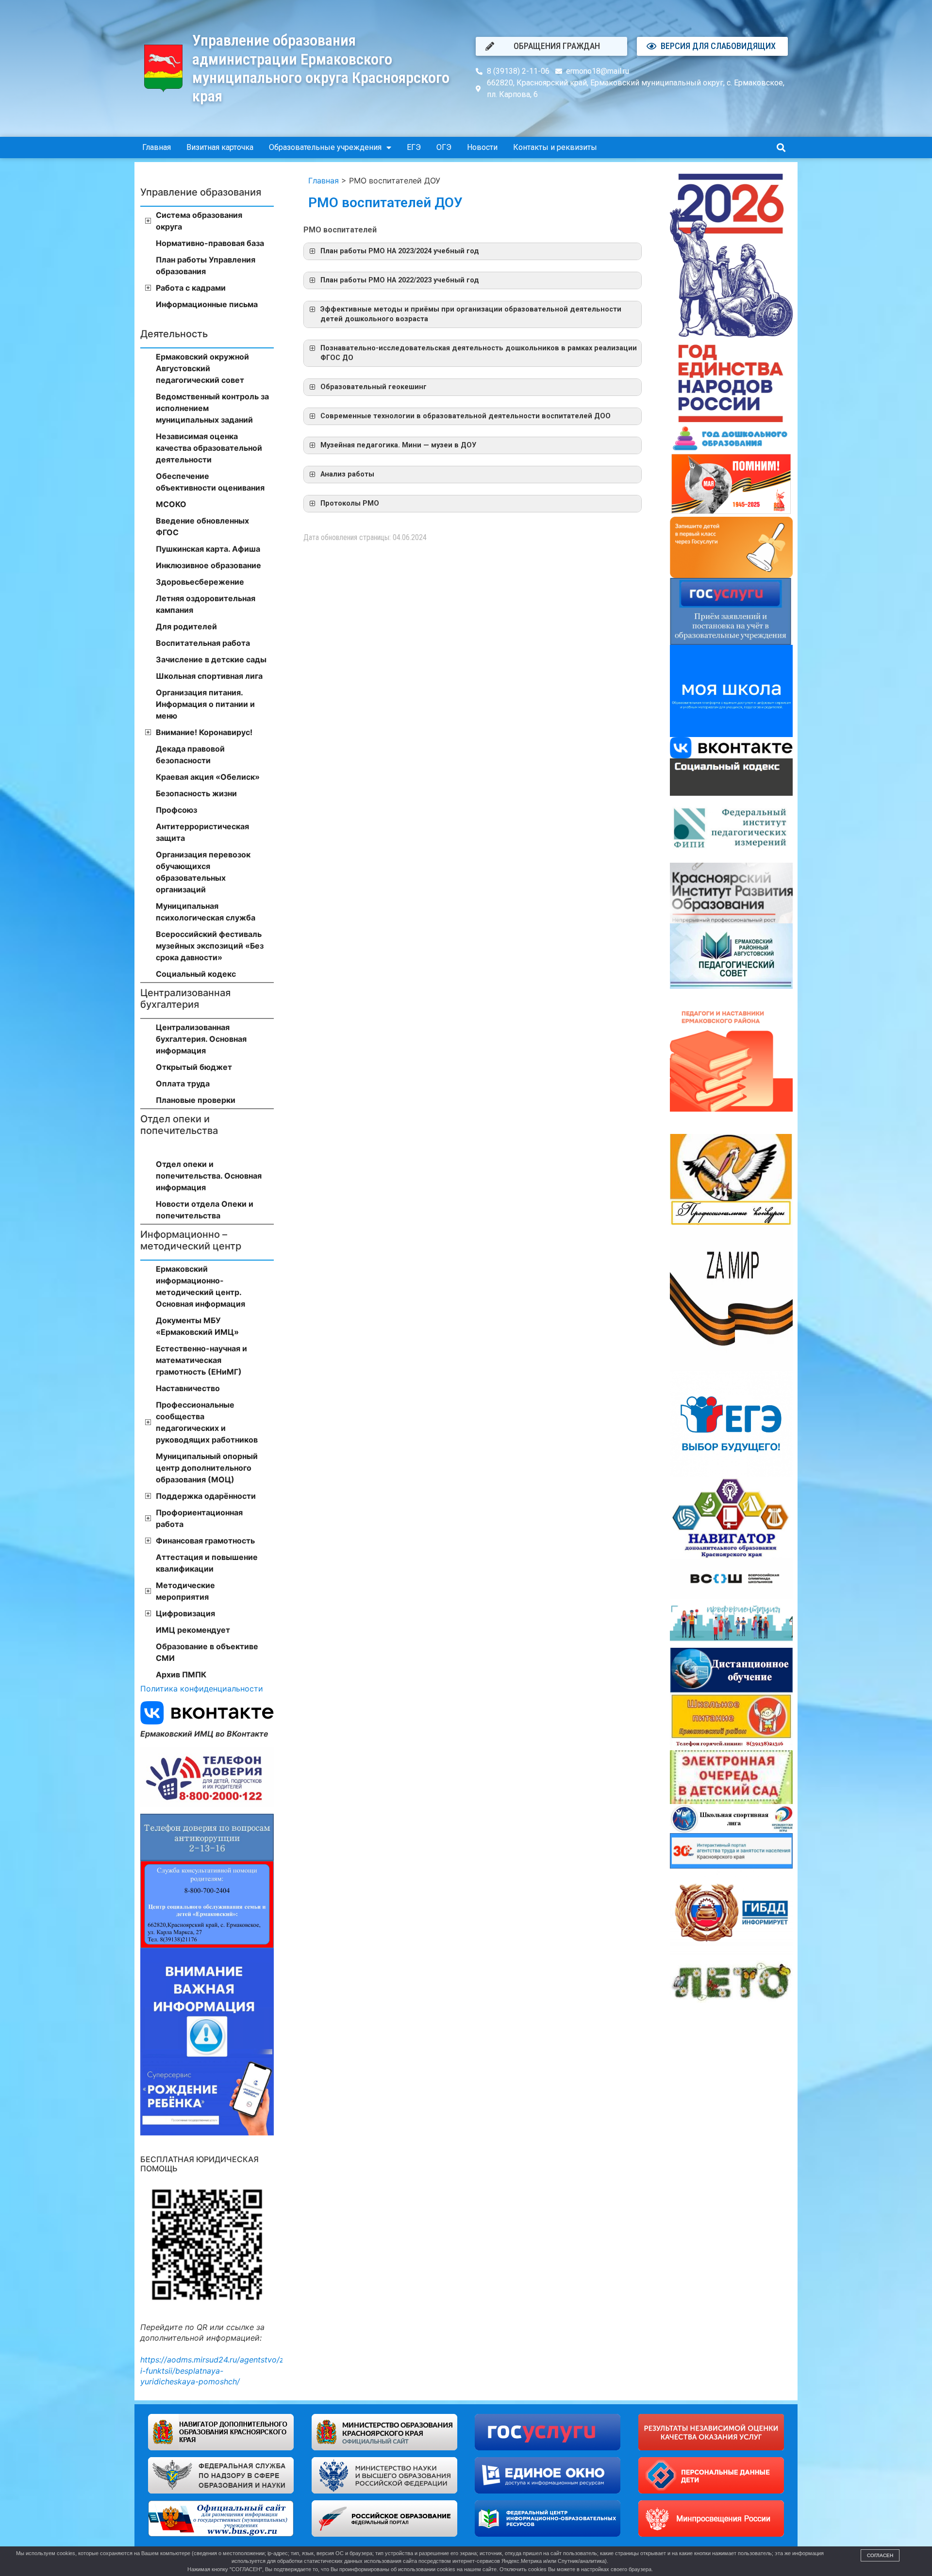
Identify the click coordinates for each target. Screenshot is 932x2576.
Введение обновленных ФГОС (202, 526)
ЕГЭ (414, 147)
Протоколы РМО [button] (350, 503)
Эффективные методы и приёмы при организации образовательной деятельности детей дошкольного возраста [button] (471, 314)
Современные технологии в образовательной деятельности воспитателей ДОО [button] (466, 416)
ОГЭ (444, 147)
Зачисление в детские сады (211, 659)
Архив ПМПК (181, 1674)
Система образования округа (199, 221)
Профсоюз (176, 810)
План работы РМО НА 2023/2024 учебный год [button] (400, 251)
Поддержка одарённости (206, 1496)
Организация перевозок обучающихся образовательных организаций (203, 872)
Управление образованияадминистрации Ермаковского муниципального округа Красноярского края (321, 68)
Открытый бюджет (194, 1067)
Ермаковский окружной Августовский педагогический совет (202, 368)
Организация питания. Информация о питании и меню (205, 704)
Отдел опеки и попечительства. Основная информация (209, 1176)
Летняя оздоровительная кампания (206, 604)
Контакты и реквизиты (555, 147)
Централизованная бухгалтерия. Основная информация (201, 1039)
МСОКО (171, 504)
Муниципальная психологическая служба (206, 912)
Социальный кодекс (196, 974)
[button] (781, 148)
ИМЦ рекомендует (193, 1630)
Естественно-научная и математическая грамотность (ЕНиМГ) (201, 1360)
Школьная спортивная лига (209, 676)
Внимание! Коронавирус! (204, 732)
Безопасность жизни (196, 793)
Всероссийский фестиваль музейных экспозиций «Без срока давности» (210, 946)
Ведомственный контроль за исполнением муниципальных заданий (212, 408)
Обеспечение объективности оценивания (210, 482)
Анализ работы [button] (347, 474)
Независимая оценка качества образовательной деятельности (209, 448)
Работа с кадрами (191, 288)
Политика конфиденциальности (202, 1689)
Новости (482, 147)
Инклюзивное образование (208, 565)
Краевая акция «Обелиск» (208, 777)
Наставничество (188, 1388)
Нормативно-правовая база (210, 243)
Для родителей (186, 626)
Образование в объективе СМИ (207, 1652)
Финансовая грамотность (205, 1541)
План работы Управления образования (206, 265)
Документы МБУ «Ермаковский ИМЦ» (197, 1326)
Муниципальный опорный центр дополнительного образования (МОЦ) (207, 1468)
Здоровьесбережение (200, 582)
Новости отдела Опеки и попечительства (205, 1210)
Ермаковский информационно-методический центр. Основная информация (200, 1286)
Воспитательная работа (203, 643)
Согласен (880, 2555)
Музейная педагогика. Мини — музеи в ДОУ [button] (398, 445)
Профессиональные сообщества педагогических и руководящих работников (207, 1422)
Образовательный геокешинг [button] (374, 387)
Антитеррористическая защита (202, 832)
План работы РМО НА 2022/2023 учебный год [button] (400, 280)
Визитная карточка (220, 147)
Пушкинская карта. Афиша (208, 549)
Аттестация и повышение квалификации (207, 1563)
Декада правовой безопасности (190, 755)
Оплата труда (183, 1083)
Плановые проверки (196, 1100)
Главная (157, 147)
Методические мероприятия (185, 1591)
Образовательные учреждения (325, 147)
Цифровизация (185, 1613)
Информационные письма (207, 304)
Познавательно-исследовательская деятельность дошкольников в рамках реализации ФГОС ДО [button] (479, 353)
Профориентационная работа (199, 1518)
